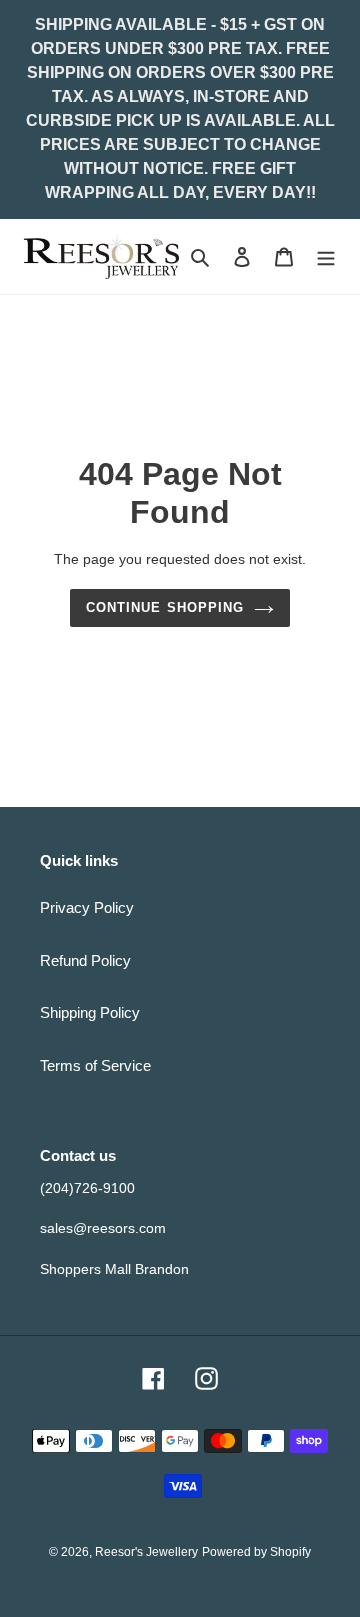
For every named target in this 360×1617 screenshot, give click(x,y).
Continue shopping (165, 607)
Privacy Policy (87, 907)
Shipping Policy (90, 1012)
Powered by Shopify (256, 1552)
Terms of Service (95, 1065)
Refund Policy (85, 960)
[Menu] (326, 256)
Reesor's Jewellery (146, 1552)
